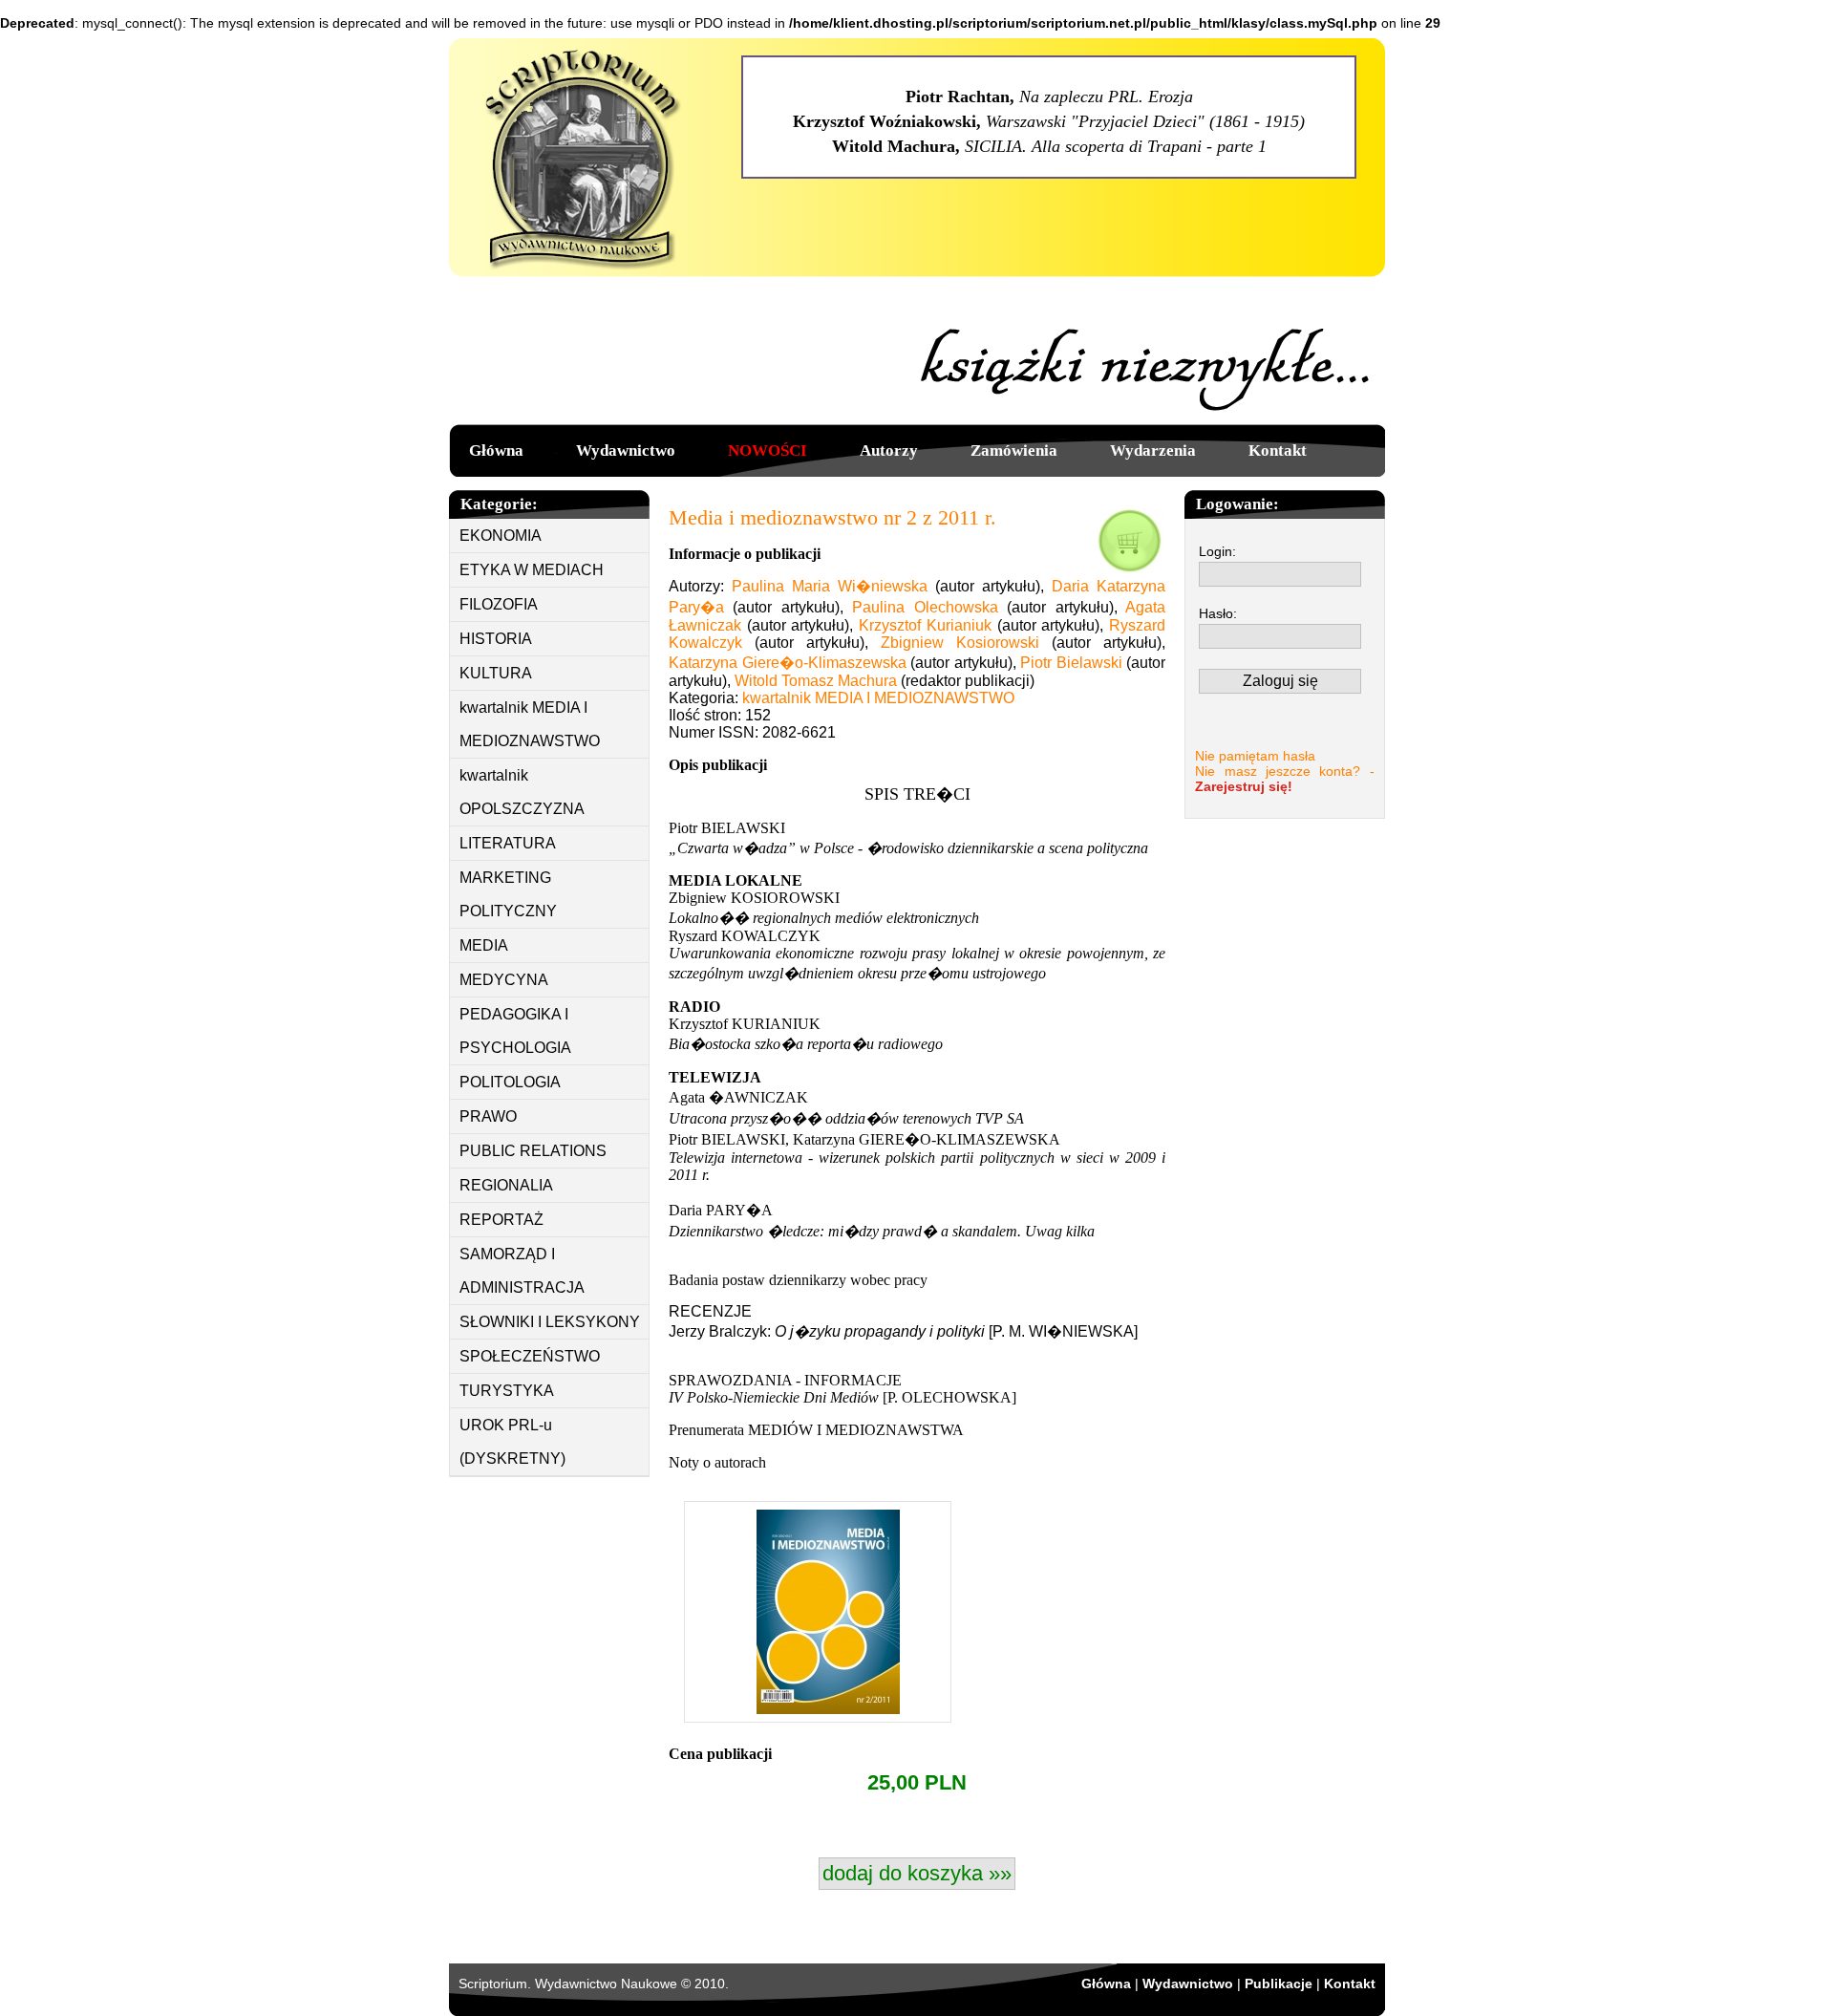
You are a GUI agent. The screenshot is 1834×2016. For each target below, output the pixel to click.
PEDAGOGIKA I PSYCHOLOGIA (515, 1031)
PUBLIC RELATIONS (533, 1151)
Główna (496, 450)
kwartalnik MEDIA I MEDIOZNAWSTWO (530, 724)
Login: (1217, 551)
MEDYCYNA (504, 980)
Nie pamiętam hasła (1255, 756)
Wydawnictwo (626, 450)
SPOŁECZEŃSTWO (530, 1356)
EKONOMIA (501, 536)
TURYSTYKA (507, 1391)
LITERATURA (508, 843)
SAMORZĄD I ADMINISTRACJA (522, 1271)
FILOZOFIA (499, 604)
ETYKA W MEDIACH (532, 570)
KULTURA (496, 673)
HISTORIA (496, 639)
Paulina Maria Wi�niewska (830, 586)
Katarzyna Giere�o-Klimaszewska (788, 663)
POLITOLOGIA (510, 1082)
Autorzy (889, 450)
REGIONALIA (506, 1185)
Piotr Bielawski (1071, 663)
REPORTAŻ (501, 1220)
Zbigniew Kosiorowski (960, 643)
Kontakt (1278, 450)
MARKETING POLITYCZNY (508, 894)
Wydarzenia (1153, 450)
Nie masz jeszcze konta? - (1285, 779)
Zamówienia (1014, 450)
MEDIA (484, 945)
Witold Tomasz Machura (816, 681)
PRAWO (488, 1116)
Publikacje (1279, 1984)
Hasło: (1218, 613)
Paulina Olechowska (925, 607)
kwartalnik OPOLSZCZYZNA (522, 792)
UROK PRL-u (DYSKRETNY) (512, 1442)
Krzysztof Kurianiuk (925, 625)
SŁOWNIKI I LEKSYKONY (550, 1322)
